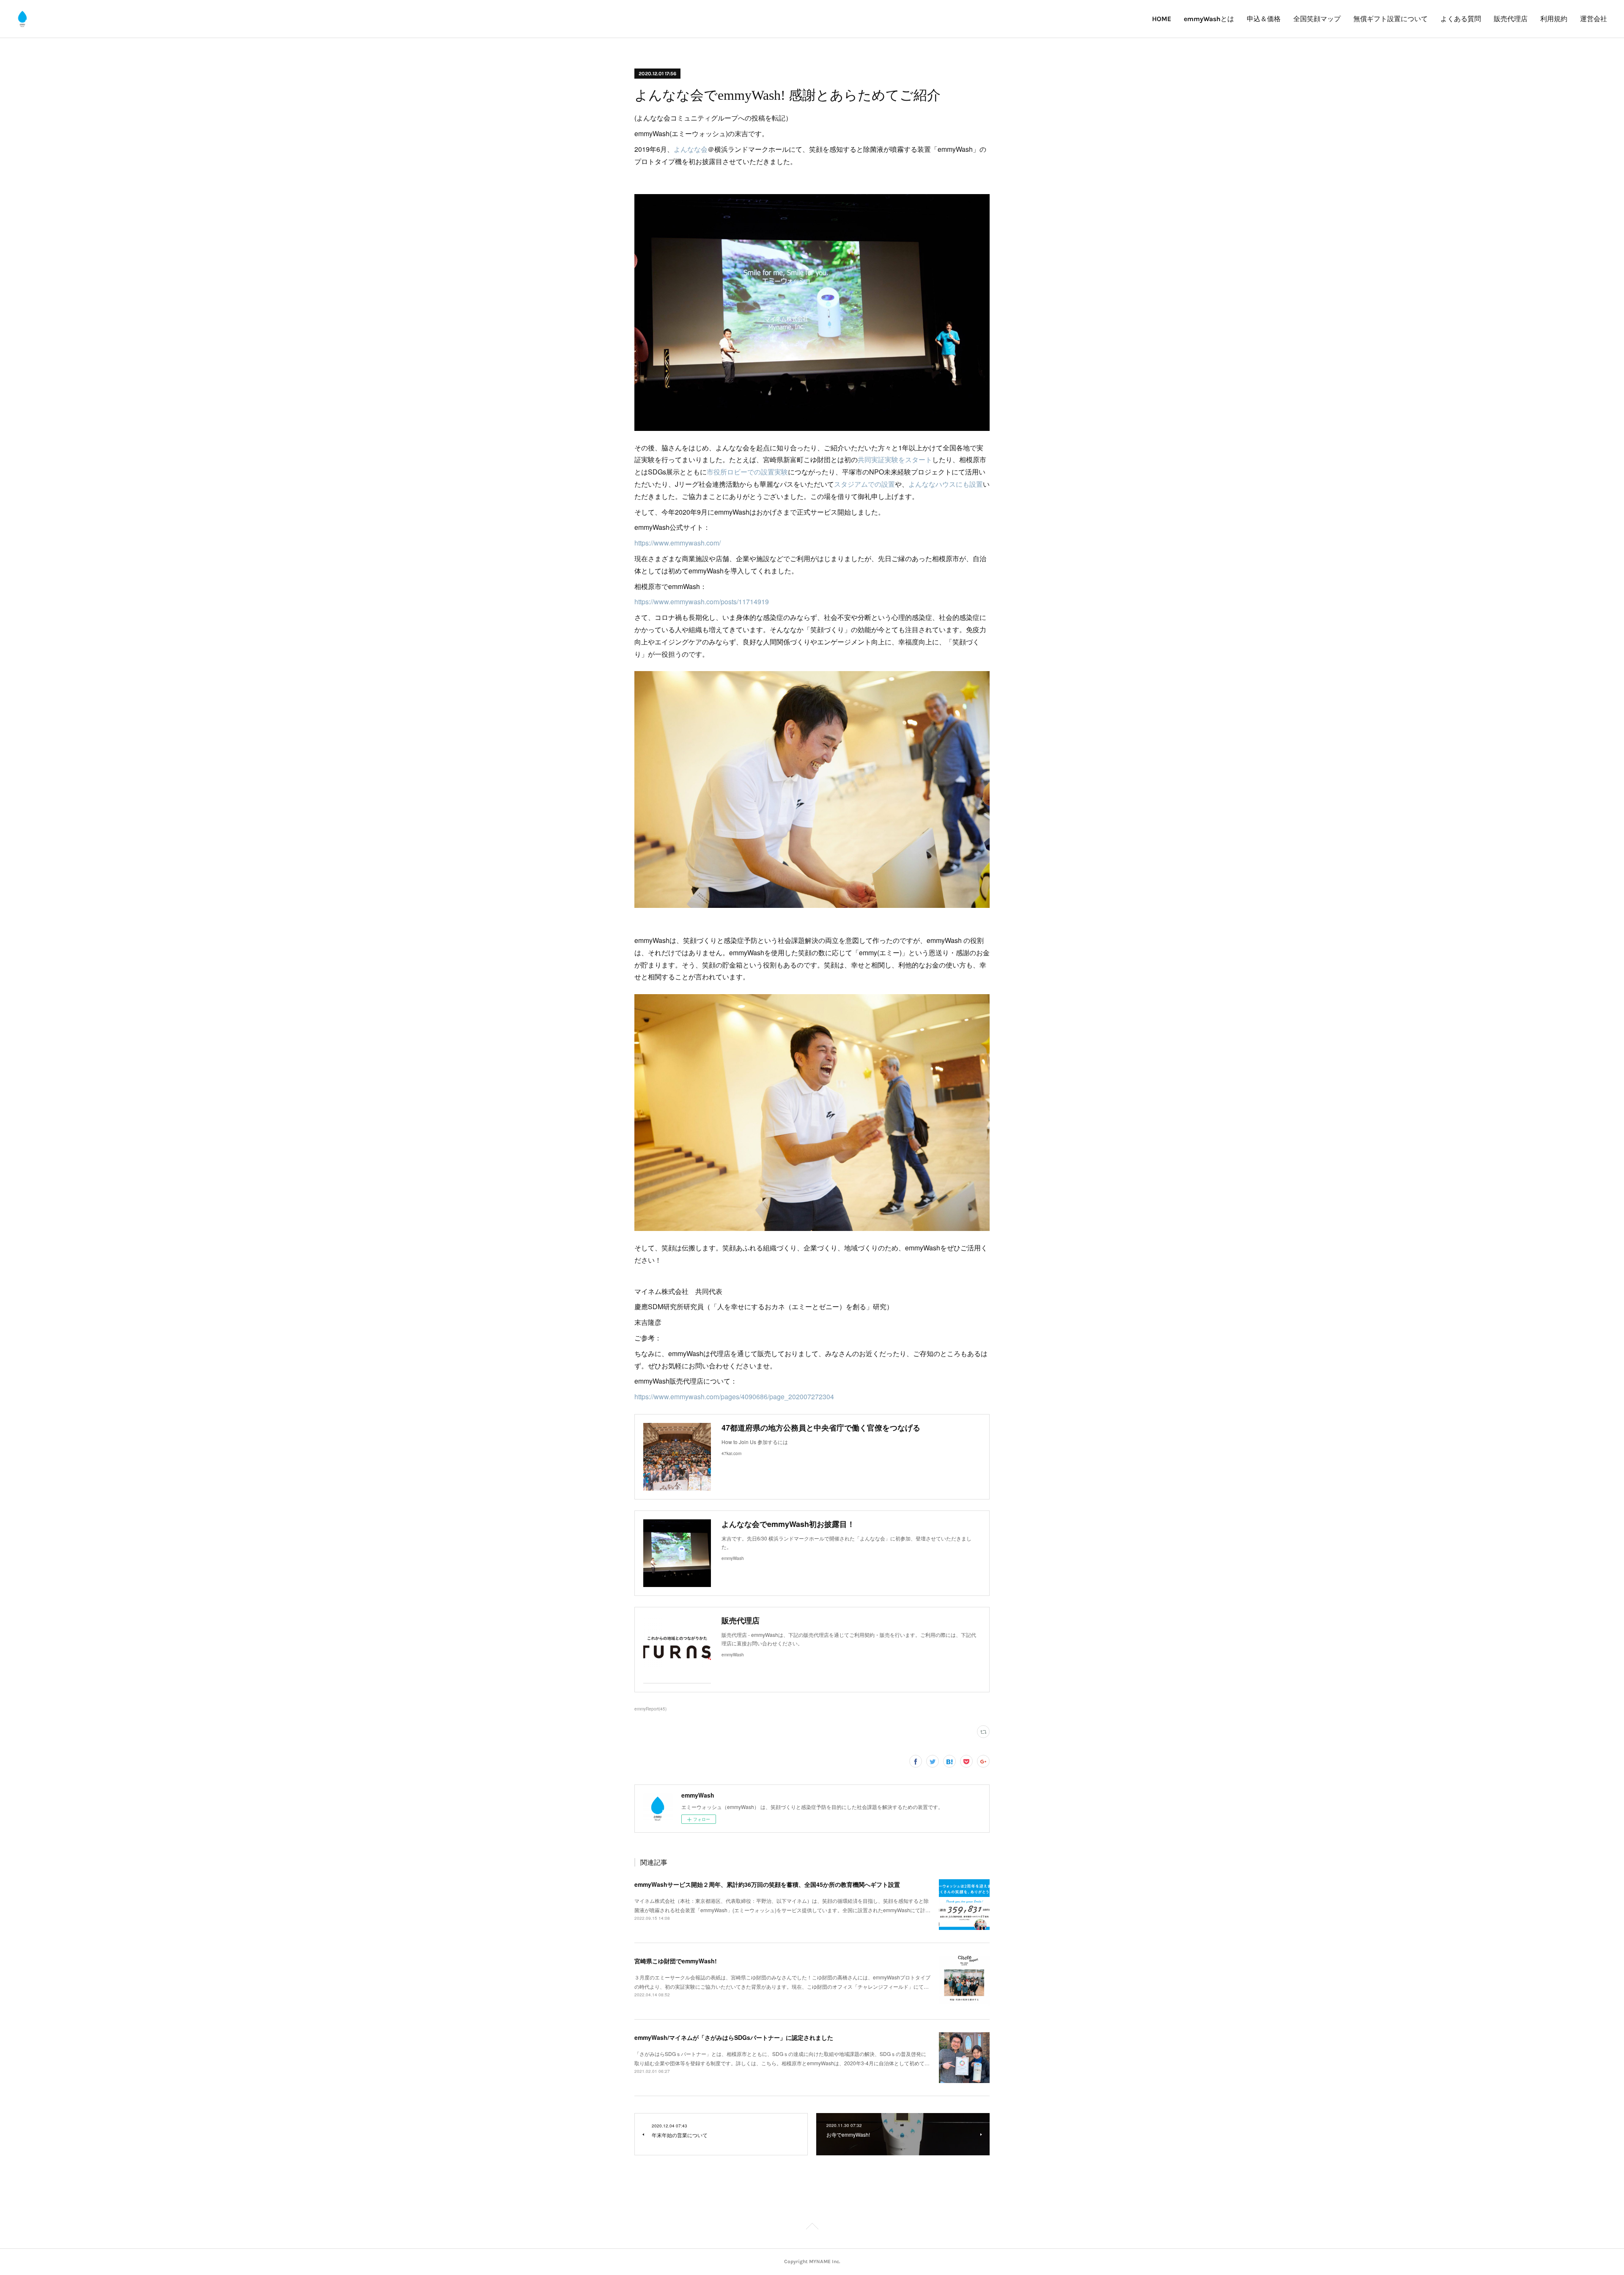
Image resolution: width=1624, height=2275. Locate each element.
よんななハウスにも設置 (946, 484)
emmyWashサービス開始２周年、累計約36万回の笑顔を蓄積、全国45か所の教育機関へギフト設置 (767, 1884)
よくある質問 (1461, 19)
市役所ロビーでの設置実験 (747, 472)
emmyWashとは (1209, 19)
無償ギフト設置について (1391, 19)
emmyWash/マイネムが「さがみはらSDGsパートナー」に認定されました (734, 2037)
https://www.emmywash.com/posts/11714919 (702, 602)
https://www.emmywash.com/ (678, 543)
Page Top (812, 2228)
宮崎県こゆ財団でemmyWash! (676, 1961)
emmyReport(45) (650, 1709)
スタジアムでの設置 (864, 484)
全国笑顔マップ (1317, 19)
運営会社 (1594, 19)
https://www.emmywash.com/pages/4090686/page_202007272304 (734, 1397)
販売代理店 (1511, 19)
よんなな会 (691, 149)
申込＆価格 (1264, 19)
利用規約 (1554, 19)
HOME (1162, 19)
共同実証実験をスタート (895, 459)
